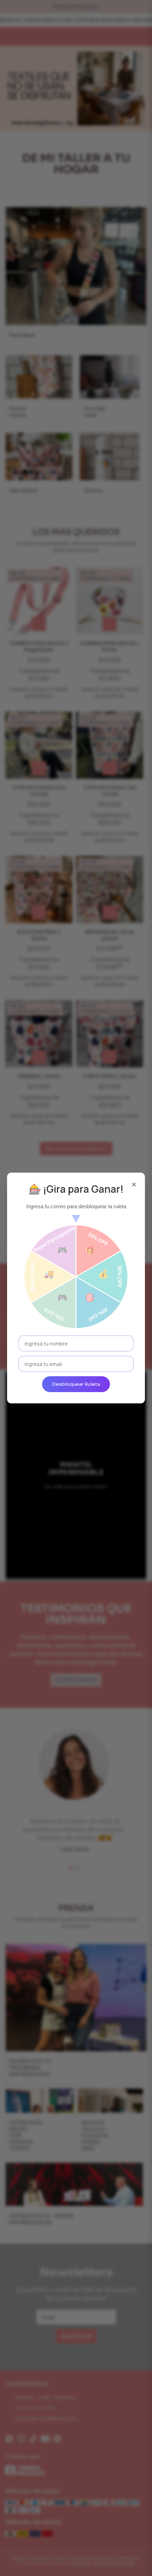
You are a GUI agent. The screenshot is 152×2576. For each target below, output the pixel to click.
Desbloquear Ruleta (76, 1384)
